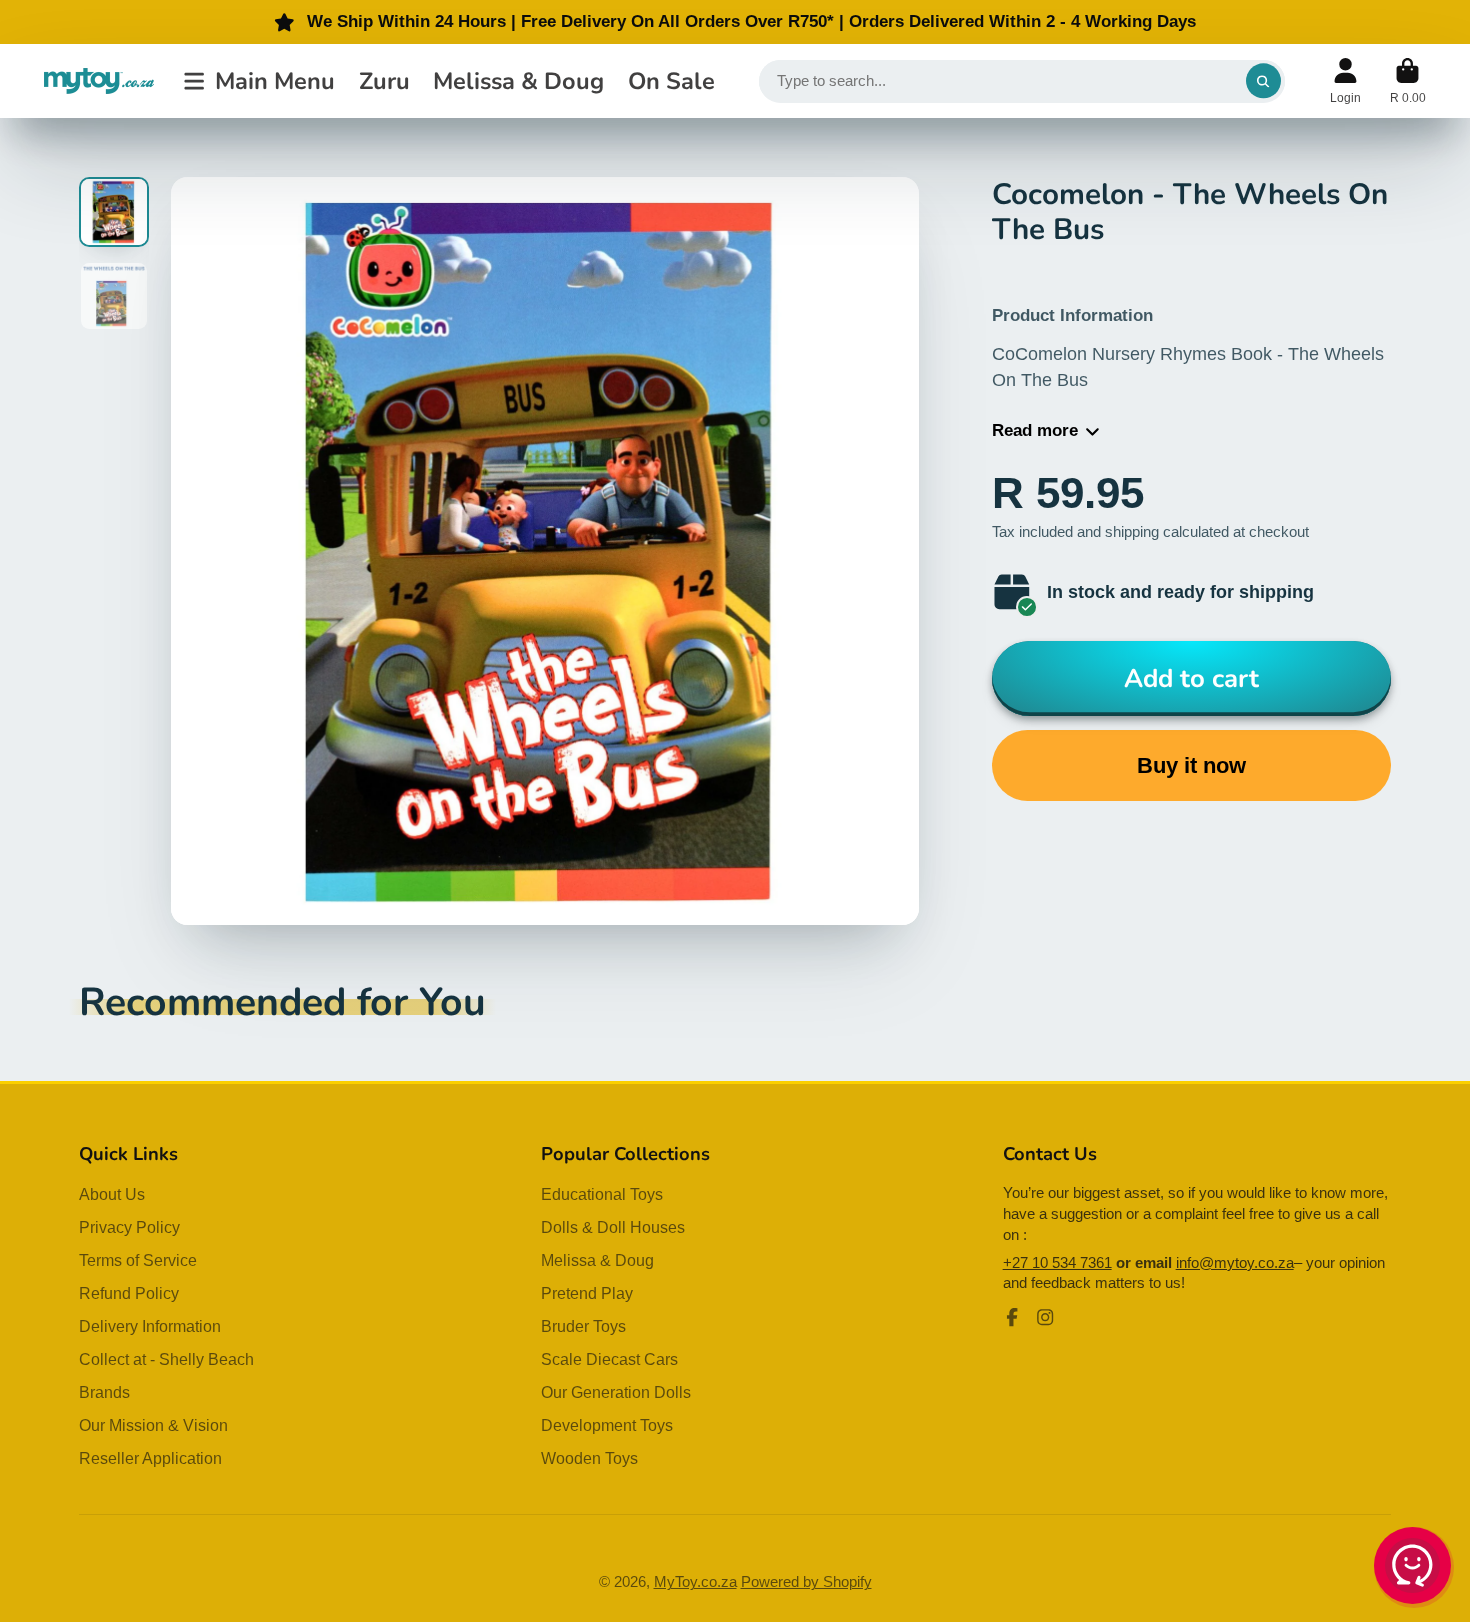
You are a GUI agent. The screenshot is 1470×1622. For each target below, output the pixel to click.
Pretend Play (587, 1293)
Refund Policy (129, 1293)
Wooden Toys (589, 1458)
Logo (99, 80)
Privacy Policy (129, 1227)
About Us (112, 1194)
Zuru (384, 81)
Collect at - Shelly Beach (166, 1359)
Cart (1408, 81)
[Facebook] (1012, 1317)
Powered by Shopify (806, 1582)
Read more (1035, 430)
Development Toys (607, 1425)
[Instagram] (1045, 1317)
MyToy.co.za (695, 1582)
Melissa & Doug (518, 81)
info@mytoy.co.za (1235, 1263)
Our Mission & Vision (153, 1425)
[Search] (1263, 81)
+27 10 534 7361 (1057, 1263)
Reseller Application (150, 1458)
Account (1345, 81)
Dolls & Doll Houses (613, 1227)
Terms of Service (138, 1260)
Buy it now (1191, 765)
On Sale (671, 81)
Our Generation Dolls (616, 1392)
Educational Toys (602, 1194)
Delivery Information (150, 1326)
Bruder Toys (583, 1326)
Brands (104, 1392)
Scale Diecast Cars (609, 1359)
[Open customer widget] (1414, 1569)
